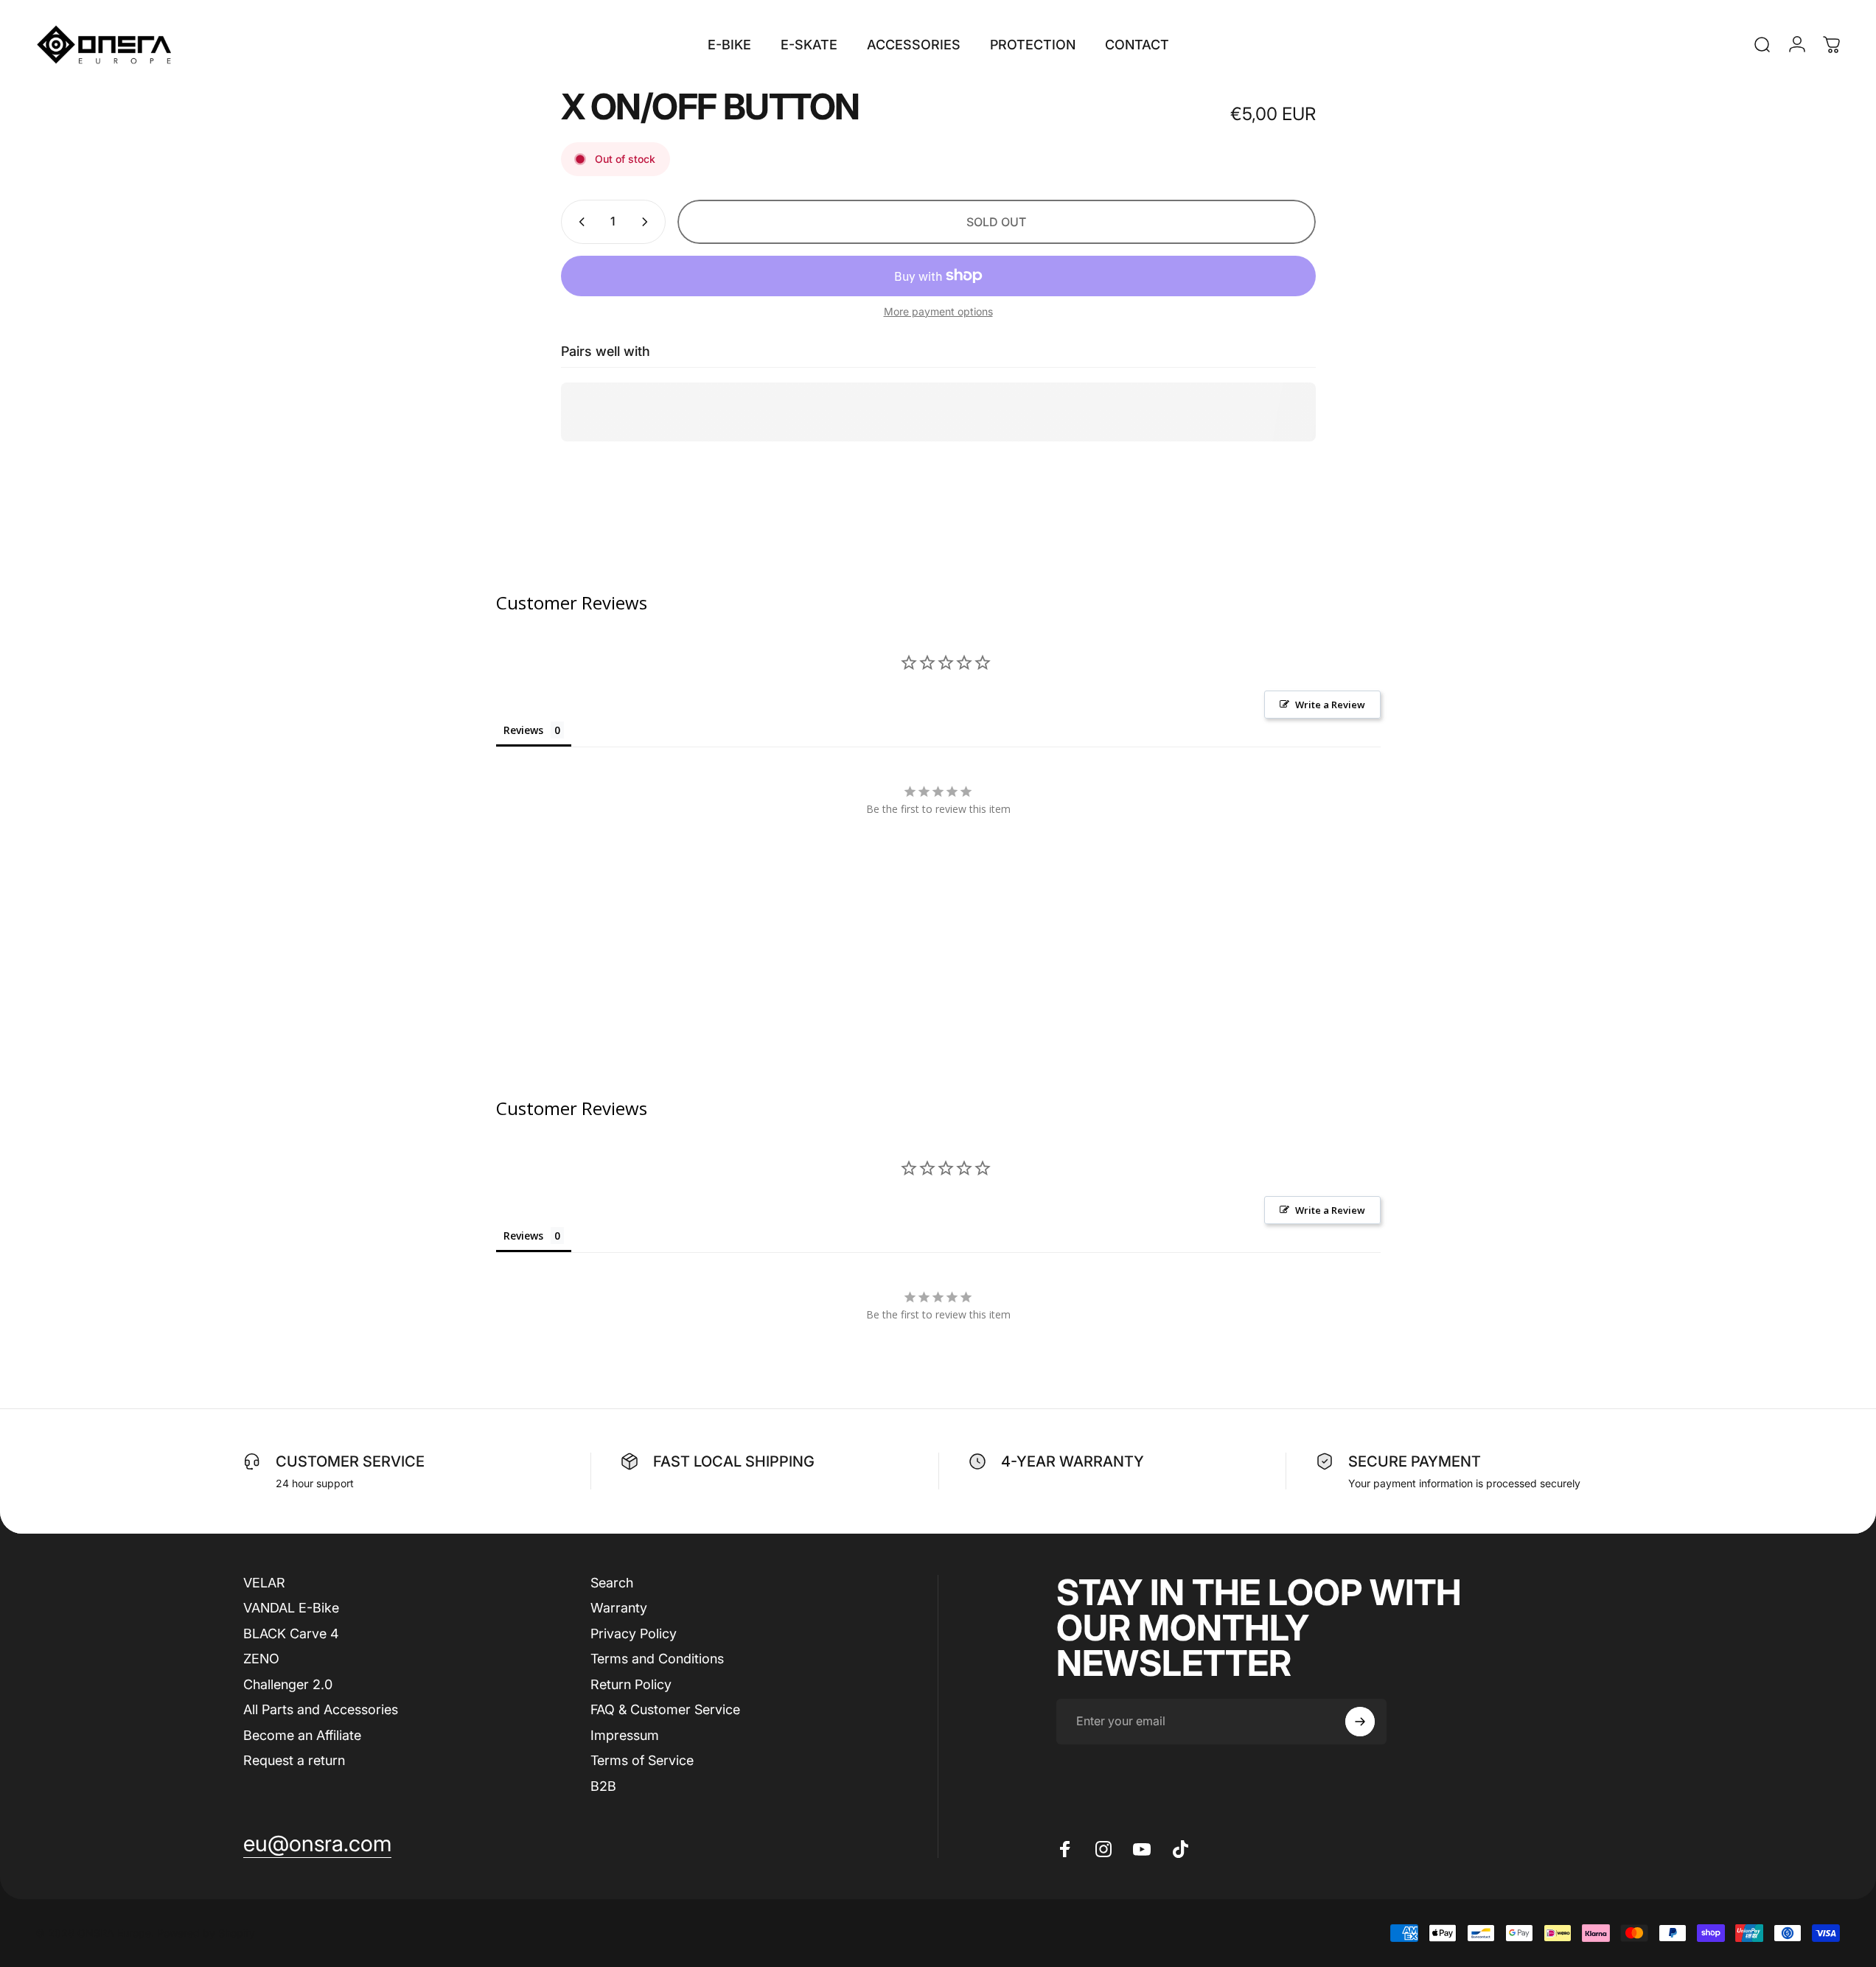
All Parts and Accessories (321, 1709)
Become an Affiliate (302, 1735)
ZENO (261, 1659)
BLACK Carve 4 (291, 1634)
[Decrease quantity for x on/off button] (579, 222)
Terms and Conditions (657, 1659)
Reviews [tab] (523, 730)
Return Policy (631, 1684)
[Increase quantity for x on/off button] (648, 222)
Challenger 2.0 (288, 1684)
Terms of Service (642, 1760)
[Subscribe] (1360, 1722)
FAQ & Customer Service (665, 1709)
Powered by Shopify (206, 1933)
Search (612, 1583)
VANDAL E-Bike (291, 1608)
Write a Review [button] (1330, 705)
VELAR (264, 1583)
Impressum (625, 1735)
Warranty (619, 1608)
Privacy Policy (634, 1634)
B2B (603, 1786)
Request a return (294, 1760)
